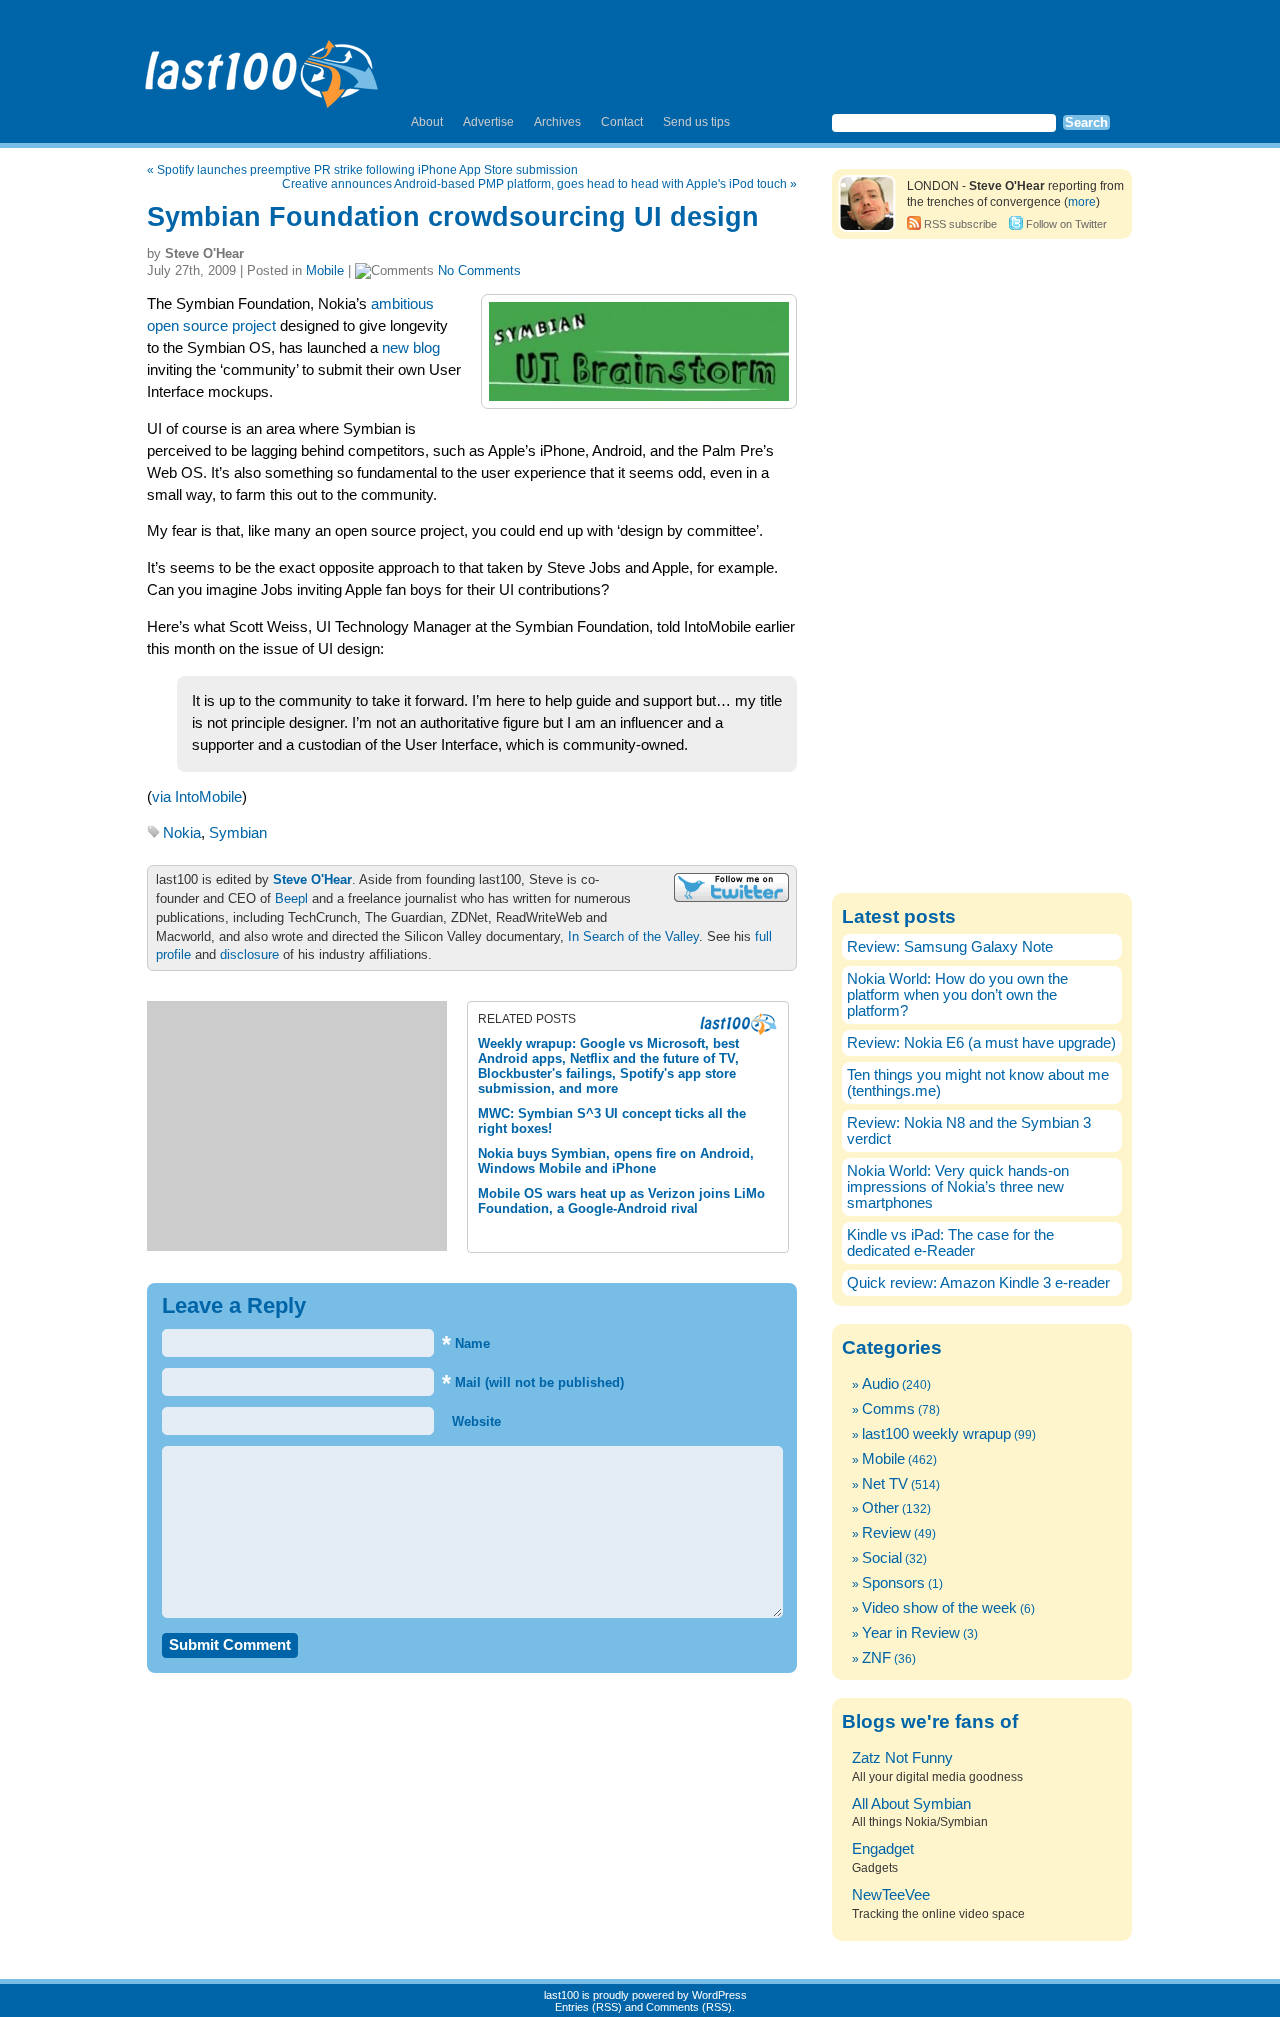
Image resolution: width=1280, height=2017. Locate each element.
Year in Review (911, 1633)
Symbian (238, 833)
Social (882, 1558)
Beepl (291, 898)
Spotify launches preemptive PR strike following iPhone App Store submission (367, 170)
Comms (888, 1409)
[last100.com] (262, 66)
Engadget (883, 1849)
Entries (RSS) (588, 2007)
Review (886, 1533)
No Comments (479, 270)
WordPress (719, 1995)
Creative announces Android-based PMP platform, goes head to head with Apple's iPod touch (534, 184)
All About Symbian (911, 1804)
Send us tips (696, 122)
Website (474, 1421)
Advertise (488, 122)
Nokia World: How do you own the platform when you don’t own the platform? (957, 995)
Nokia (182, 833)
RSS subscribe (960, 224)
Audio (880, 1384)
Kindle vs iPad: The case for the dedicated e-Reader (950, 1243)
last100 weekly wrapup (936, 1434)
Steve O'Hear (312, 879)
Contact (622, 122)
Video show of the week (939, 1608)
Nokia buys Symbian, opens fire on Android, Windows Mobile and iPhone (616, 1161)
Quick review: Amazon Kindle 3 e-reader (978, 1283)
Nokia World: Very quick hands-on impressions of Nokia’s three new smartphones (958, 1187)
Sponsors (893, 1583)
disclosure (249, 954)
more (1082, 202)
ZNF (876, 1658)
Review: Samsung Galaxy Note (950, 947)
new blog (411, 348)
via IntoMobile (197, 797)
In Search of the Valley (633, 936)
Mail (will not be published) (533, 1382)
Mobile (325, 270)
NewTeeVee (891, 1895)
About (427, 122)
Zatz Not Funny (902, 1758)
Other (880, 1508)
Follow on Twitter (1066, 224)
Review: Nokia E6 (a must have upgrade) (981, 1043)
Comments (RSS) (689, 2007)
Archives (557, 122)
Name (466, 1343)
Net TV (885, 1484)
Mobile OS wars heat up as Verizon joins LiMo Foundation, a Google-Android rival (621, 1201)
